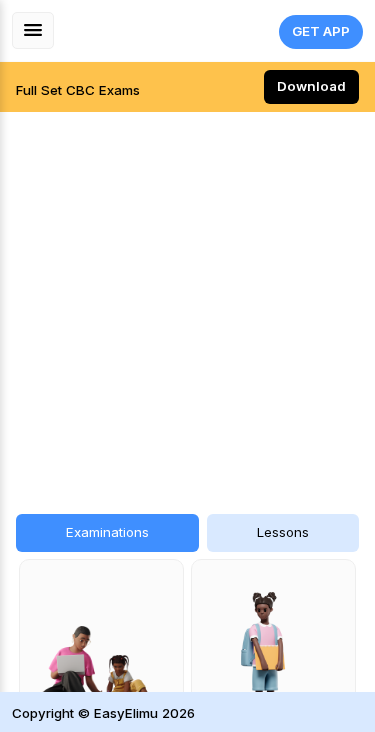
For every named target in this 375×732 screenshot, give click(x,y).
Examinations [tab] (107, 532)
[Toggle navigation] (33, 30)
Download (311, 86)
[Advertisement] (187, 302)
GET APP (321, 31)
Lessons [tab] (283, 532)
